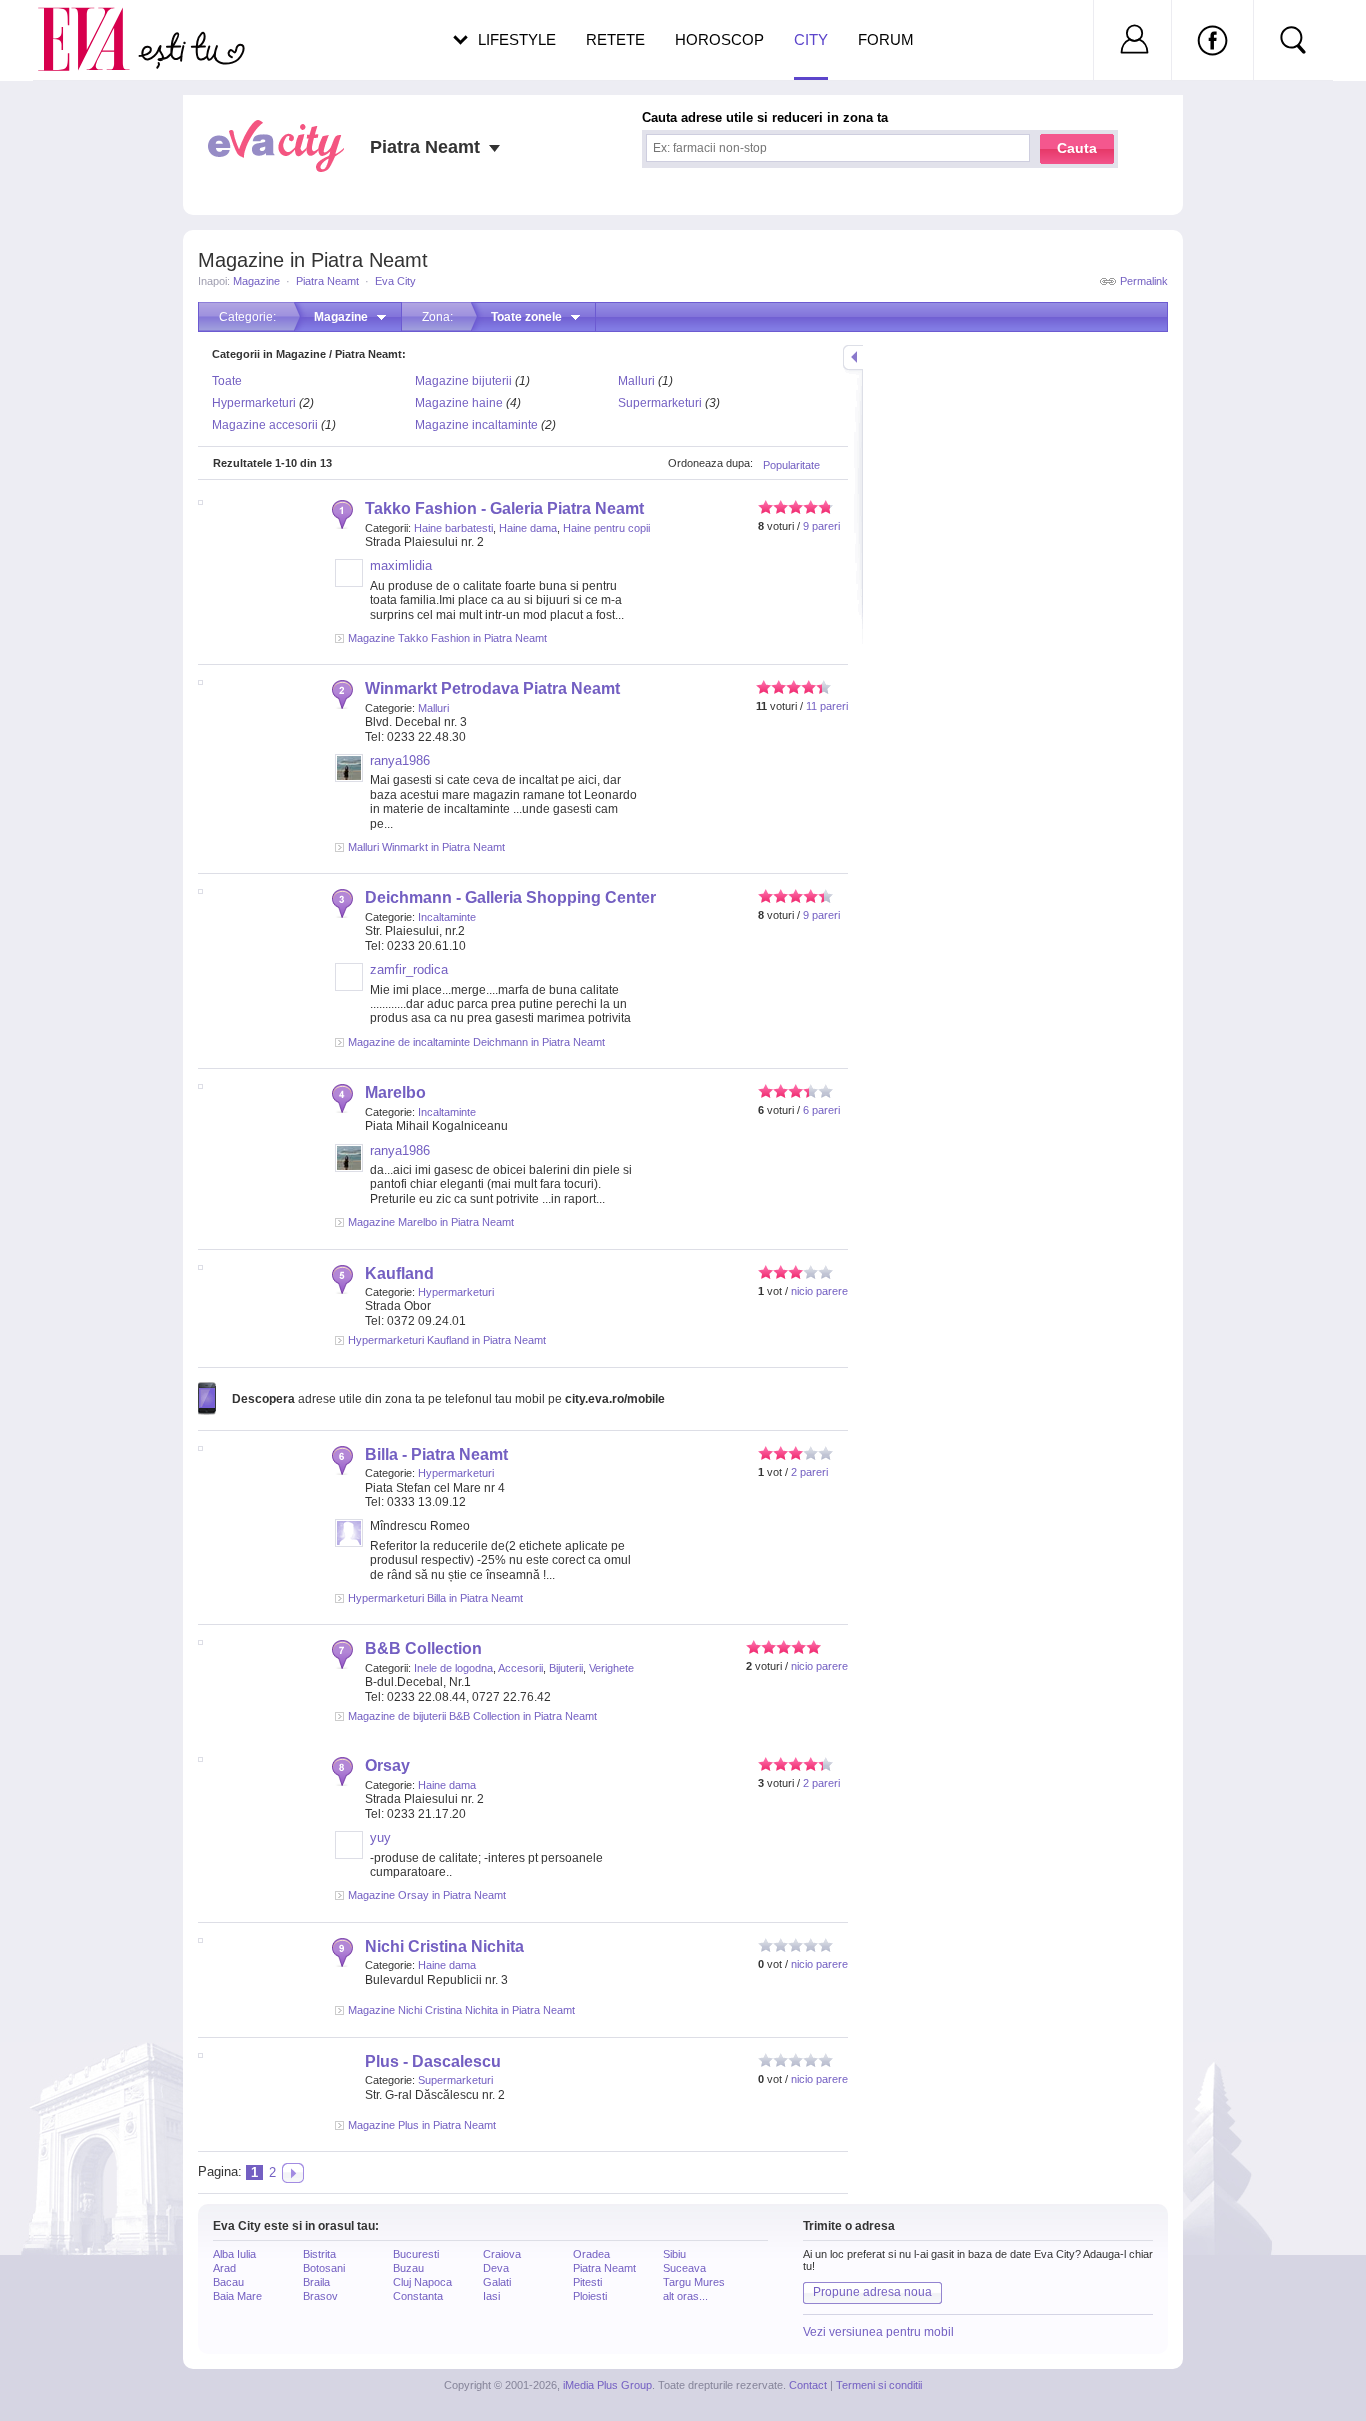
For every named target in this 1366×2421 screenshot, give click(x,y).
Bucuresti (416, 2254)
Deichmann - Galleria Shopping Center (510, 897)
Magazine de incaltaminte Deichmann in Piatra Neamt (476, 1042)
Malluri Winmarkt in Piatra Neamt (426, 847)
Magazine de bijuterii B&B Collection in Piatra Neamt (472, 1716)
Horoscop (719, 39)
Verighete (611, 1668)
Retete (615, 39)
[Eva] (95, 23)
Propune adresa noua (872, 2292)
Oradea (591, 2254)
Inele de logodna (453, 1668)
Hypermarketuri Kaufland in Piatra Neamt (447, 1340)
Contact (808, 2385)
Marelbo (395, 1092)
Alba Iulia (234, 2254)
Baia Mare (237, 2296)
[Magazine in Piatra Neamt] (293, 2173)
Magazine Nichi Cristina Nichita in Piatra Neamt (461, 2010)
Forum (886, 39)
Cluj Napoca (422, 2282)
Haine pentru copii (606, 528)
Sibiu (674, 2254)
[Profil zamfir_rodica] (349, 987)
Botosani (324, 2268)
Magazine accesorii (265, 425)
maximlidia (401, 565)
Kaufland (399, 1273)
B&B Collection (423, 1648)
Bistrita (319, 2254)
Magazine (256, 281)
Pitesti (587, 2282)
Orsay (387, 1765)
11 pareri (827, 706)
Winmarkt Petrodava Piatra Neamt (492, 688)
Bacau (228, 2282)
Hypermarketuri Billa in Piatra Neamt (435, 1598)
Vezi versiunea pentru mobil (878, 2332)
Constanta (418, 2296)
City (811, 39)
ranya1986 (400, 760)
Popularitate (791, 465)
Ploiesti (590, 2296)
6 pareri (821, 1110)
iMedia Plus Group (607, 2385)
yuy (380, 1837)
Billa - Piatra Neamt (436, 1454)
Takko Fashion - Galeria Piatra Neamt (504, 508)
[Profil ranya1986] (349, 778)
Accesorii (520, 1668)
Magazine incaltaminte (476, 425)
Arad (224, 2268)
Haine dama (528, 528)
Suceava (684, 2268)
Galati (497, 2282)
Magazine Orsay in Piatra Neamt (427, 1895)
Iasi (491, 2296)
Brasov (320, 2296)
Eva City (395, 281)
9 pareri (821, 526)
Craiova (502, 2254)
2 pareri (809, 1472)
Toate (227, 381)
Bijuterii (566, 1668)
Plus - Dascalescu (433, 2061)
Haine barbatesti (453, 528)
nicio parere (819, 1291)
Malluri (636, 381)
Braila (316, 2282)
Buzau (408, 2268)
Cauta (1077, 148)
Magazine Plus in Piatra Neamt (422, 2125)
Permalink (1144, 281)
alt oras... (685, 2296)
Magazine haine (459, 403)
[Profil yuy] (349, 1855)
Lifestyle (517, 39)
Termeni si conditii (879, 2385)
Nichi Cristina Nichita (444, 1946)
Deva (496, 2268)
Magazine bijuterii (463, 381)
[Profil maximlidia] (349, 583)
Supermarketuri (660, 403)
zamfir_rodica (409, 969)
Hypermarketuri (254, 403)
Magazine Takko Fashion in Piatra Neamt (447, 638)
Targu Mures (694, 2282)
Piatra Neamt (327, 281)
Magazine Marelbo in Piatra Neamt (431, 1222)
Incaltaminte (447, 917)
